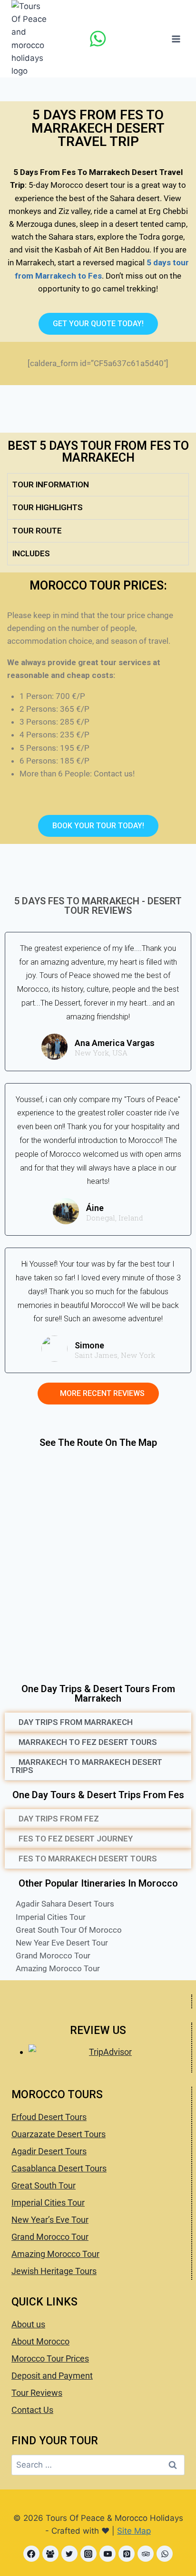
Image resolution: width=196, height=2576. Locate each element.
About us (28, 2324)
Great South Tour (44, 2185)
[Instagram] (88, 2554)
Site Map (134, 2531)
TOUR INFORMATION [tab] (51, 484)
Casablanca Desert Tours (59, 2168)
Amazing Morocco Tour (55, 2254)
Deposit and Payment (52, 2376)
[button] (98, 1723)
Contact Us (32, 2410)
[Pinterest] (127, 2554)
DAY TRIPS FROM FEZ (59, 1819)
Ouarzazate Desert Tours (59, 2134)
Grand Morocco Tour (50, 2237)
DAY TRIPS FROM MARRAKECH (76, 1722)
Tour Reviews (37, 2393)
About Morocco (40, 2341)
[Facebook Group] (50, 2554)
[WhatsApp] (98, 39)
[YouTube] (108, 2554)
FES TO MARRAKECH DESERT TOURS (88, 1859)
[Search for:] (98, 2465)
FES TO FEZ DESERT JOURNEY (76, 1839)
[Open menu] (176, 39)
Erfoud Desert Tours (49, 2117)
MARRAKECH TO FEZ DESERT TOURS (88, 1742)
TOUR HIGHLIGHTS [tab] (48, 507)
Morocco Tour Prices (50, 2358)
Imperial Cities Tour (48, 2203)
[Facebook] (31, 2554)
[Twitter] (69, 2554)
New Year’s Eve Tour (50, 2220)
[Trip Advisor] (146, 2554)
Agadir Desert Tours (49, 2151)
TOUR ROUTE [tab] (37, 531)
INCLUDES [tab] (31, 553)
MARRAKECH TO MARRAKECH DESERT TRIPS (86, 1766)
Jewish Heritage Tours (54, 2271)
